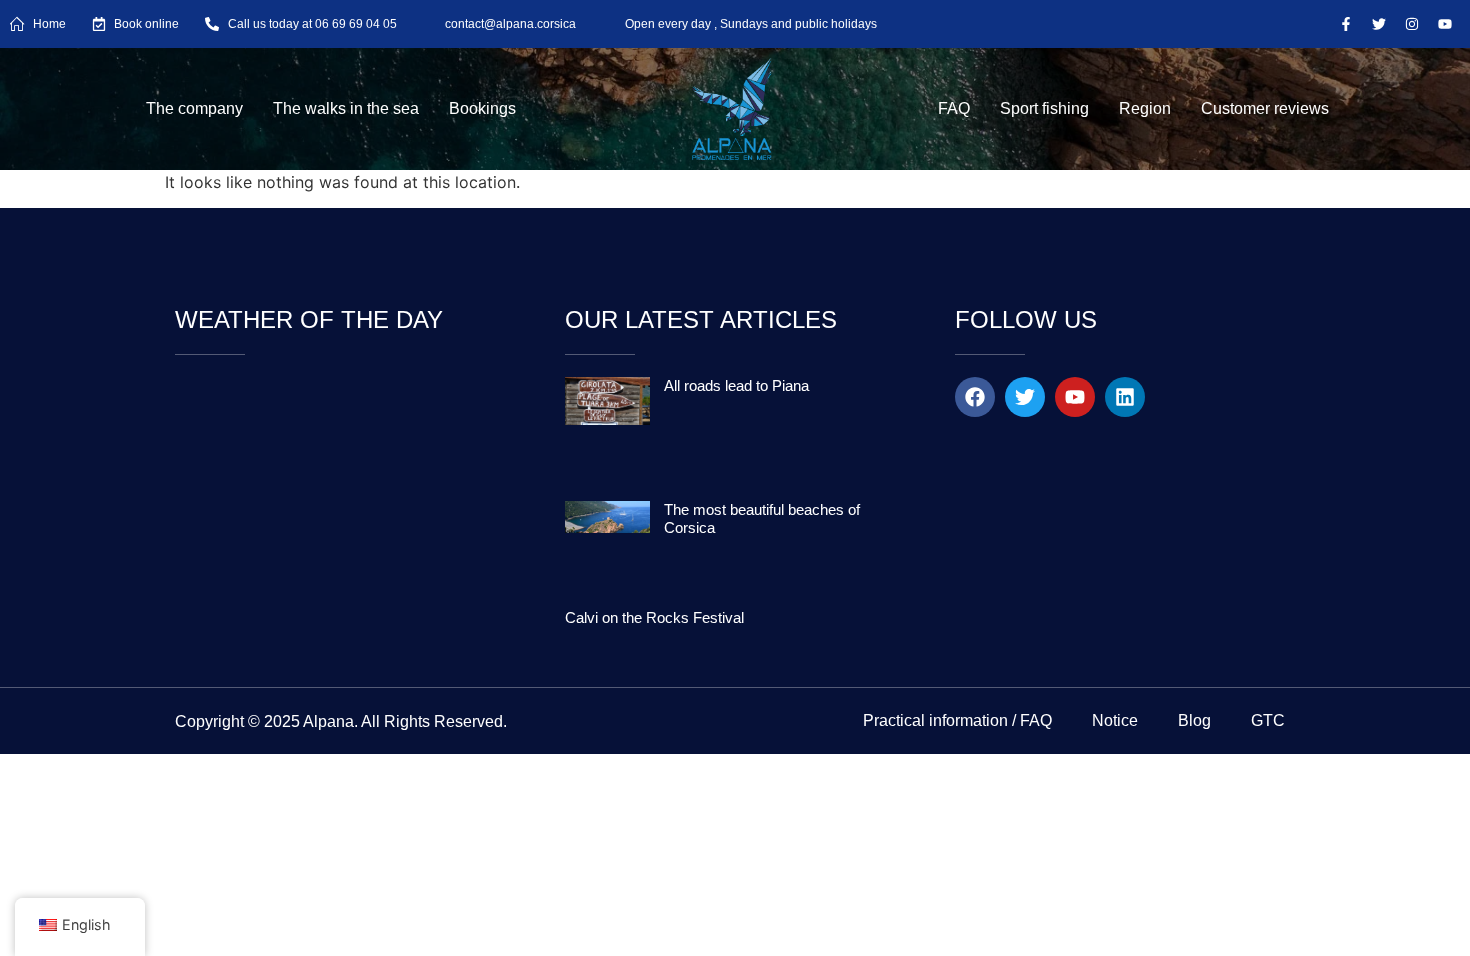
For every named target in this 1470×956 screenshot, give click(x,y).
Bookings (482, 108)
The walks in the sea (346, 108)
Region (1145, 108)
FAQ (954, 108)
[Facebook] (975, 397)
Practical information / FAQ (957, 720)
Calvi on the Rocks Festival (654, 617)
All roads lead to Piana (736, 385)
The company (194, 108)
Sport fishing (1044, 108)
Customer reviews (1265, 108)
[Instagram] (1412, 24)
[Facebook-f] (1346, 24)
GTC (1268, 720)
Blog (1194, 720)
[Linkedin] (1125, 397)
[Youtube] (1445, 24)
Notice (1115, 720)
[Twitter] (1379, 24)
